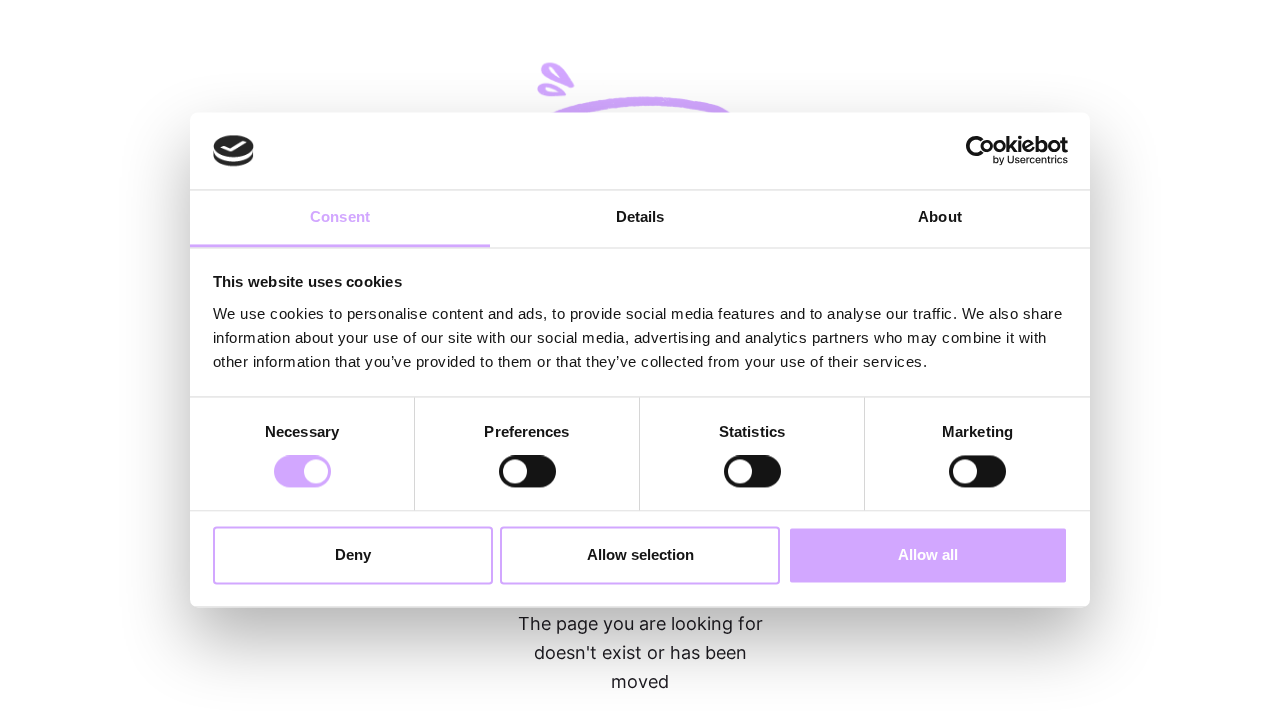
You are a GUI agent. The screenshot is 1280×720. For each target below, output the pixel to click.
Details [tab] (640, 216)
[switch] (527, 472)
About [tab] (940, 216)
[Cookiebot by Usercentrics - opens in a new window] (980, 151)
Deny (353, 554)
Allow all (928, 554)
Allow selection (640, 554)
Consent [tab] (340, 216)
